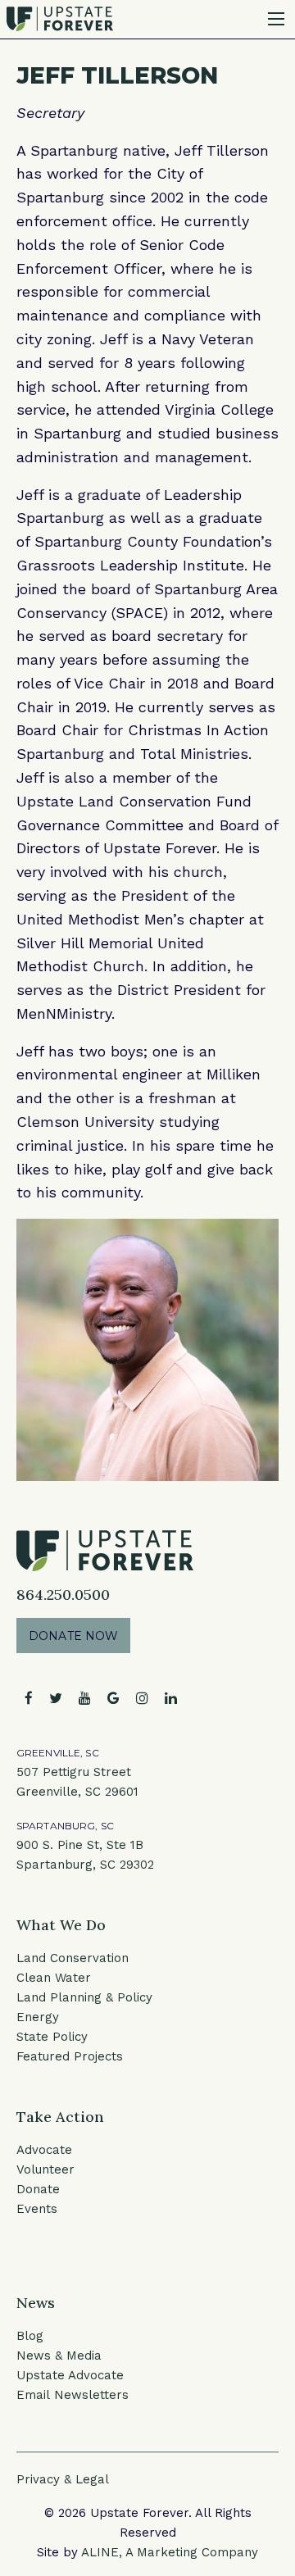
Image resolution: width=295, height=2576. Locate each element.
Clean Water (54, 1978)
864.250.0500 (63, 1595)
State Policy (52, 2037)
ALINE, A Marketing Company (170, 2552)
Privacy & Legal (63, 2479)
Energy (38, 2017)
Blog (30, 2336)
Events (37, 2209)
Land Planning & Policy (84, 1997)
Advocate (44, 2150)
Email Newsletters (73, 2395)
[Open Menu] (276, 19)
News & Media (59, 2356)
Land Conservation (73, 1958)
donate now (73, 1636)
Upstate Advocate (70, 2375)
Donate (38, 2189)
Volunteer (45, 2169)
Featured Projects (70, 2056)
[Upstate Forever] (60, 18)
